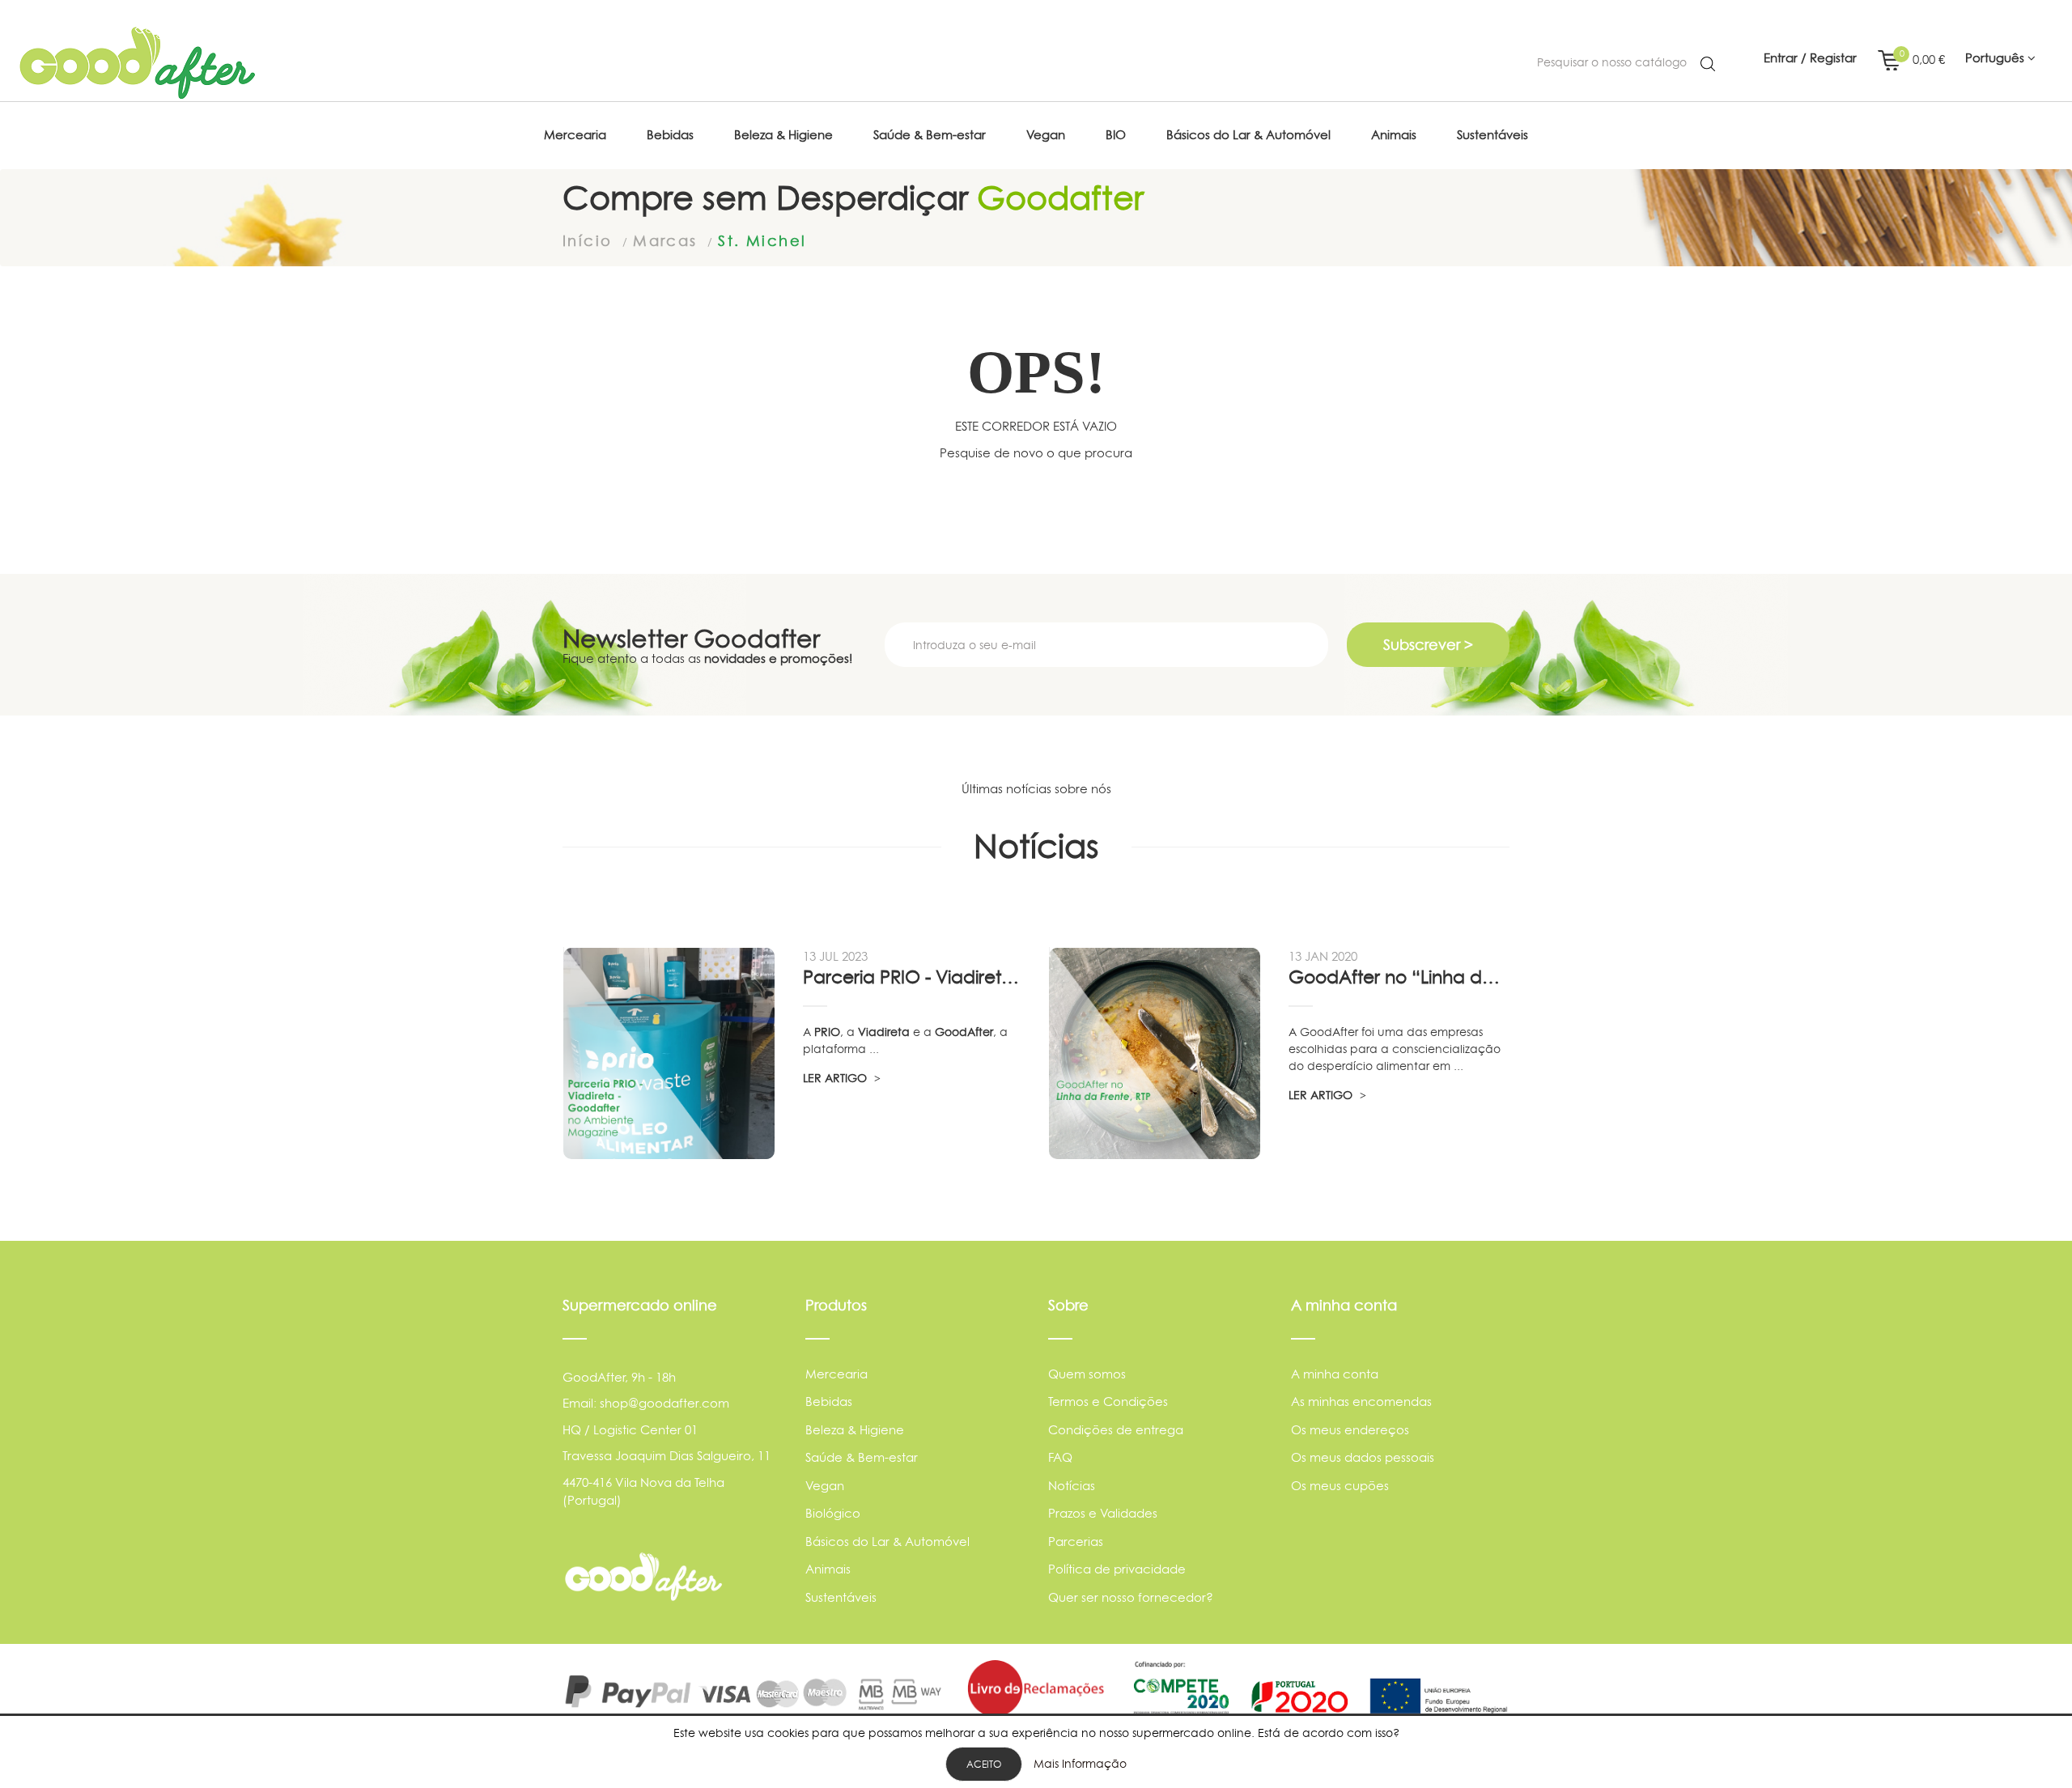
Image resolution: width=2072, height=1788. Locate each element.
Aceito (984, 1764)
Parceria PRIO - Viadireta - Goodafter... (913, 977)
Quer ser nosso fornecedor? (1131, 1597)
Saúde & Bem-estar (862, 1457)
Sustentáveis (841, 1597)
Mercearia (836, 1374)
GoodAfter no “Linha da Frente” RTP (1399, 977)
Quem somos (1087, 1374)
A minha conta (1335, 1374)
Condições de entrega (1116, 1430)
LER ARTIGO (836, 1078)
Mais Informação (1080, 1763)
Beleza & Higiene (855, 1430)
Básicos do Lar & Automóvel (887, 1542)
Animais (828, 1569)
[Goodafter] (138, 63)
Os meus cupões (1340, 1486)
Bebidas (829, 1402)
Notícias (1072, 1486)
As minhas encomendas (1361, 1402)
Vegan (825, 1486)
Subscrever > (1428, 645)
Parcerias (1076, 1542)
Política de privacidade (1117, 1569)
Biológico (833, 1513)
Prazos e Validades (1103, 1513)
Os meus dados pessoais (1363, 1457)
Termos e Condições (1108, 1402)
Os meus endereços (1350, 1430)
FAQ (1060, 1457)
